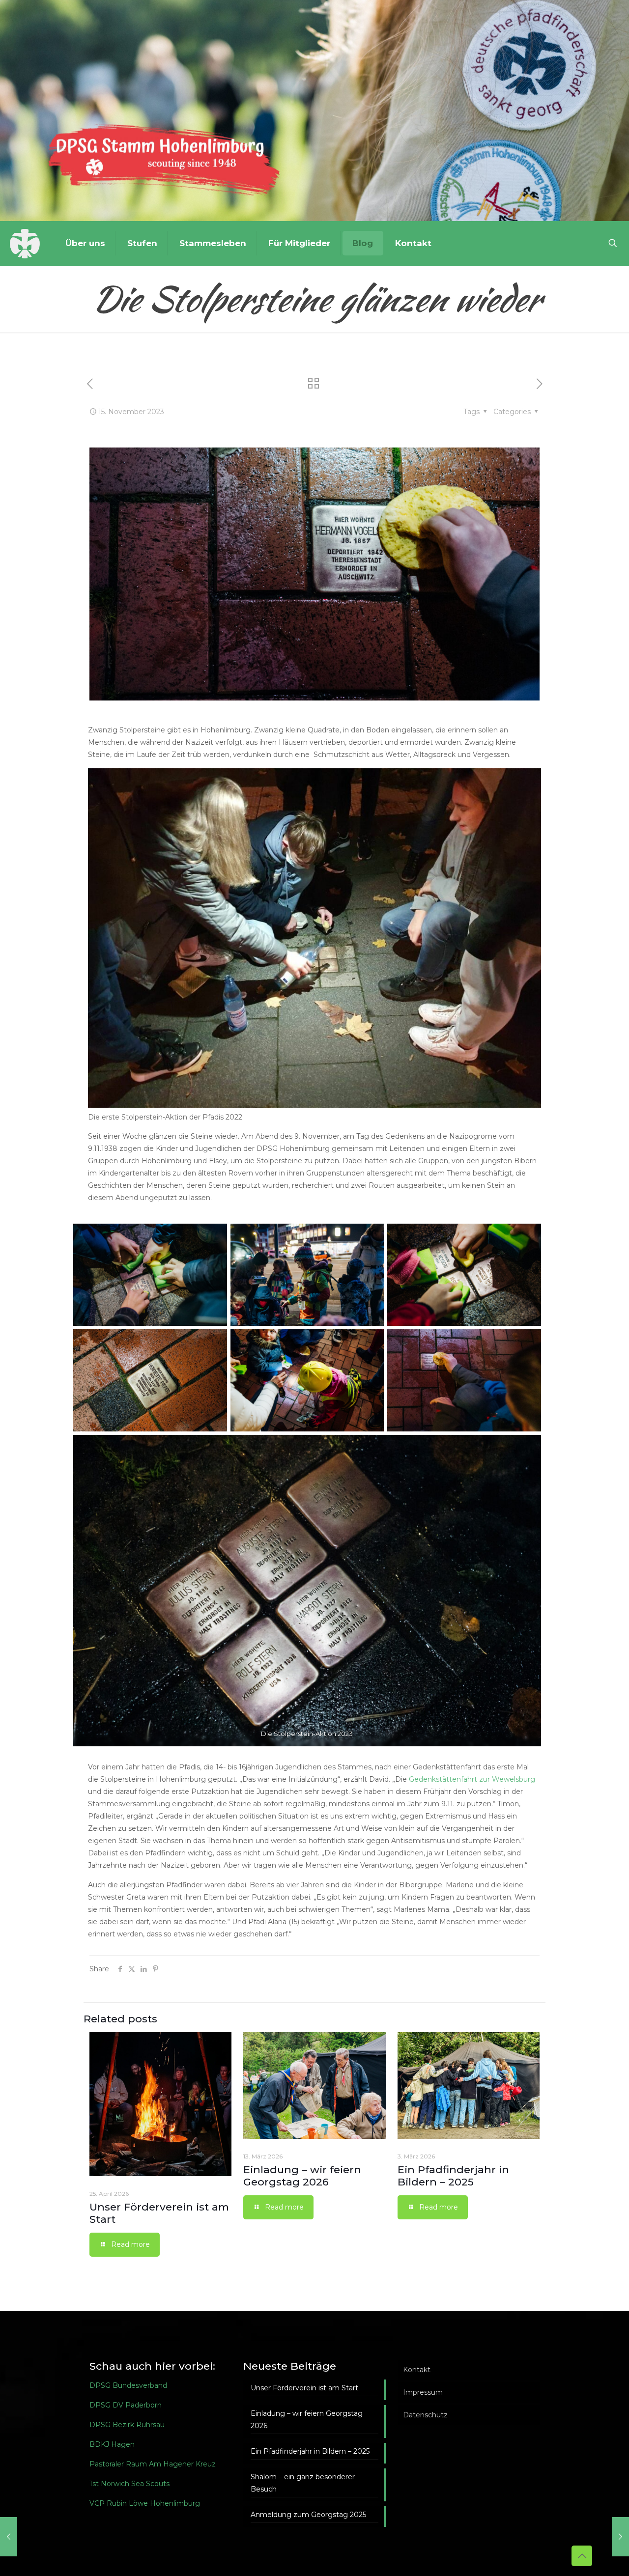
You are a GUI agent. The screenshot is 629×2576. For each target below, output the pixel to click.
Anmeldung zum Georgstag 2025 (308, 2515)
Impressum (423, 2392)
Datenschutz (425, 2415)
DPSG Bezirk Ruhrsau (127, 2425)
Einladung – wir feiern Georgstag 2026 (302, 2176)
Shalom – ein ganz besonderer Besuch (303, 2483)
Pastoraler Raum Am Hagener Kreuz (153, 2464)
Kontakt (417, 2370)
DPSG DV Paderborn (126, 2405)
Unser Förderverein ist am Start (304, 2388)
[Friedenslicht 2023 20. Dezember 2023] (620, 2537)
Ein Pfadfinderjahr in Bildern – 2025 (453, 2176)
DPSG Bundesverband (128, 2385)
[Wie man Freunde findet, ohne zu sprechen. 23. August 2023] (9, 2537)
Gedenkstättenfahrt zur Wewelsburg (472, 1779)
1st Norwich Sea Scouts (129, 2484)
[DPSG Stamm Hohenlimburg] (25, 243)
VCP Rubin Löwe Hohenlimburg (145, 2503)
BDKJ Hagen (112, 2444)
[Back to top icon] (582, 2556)
